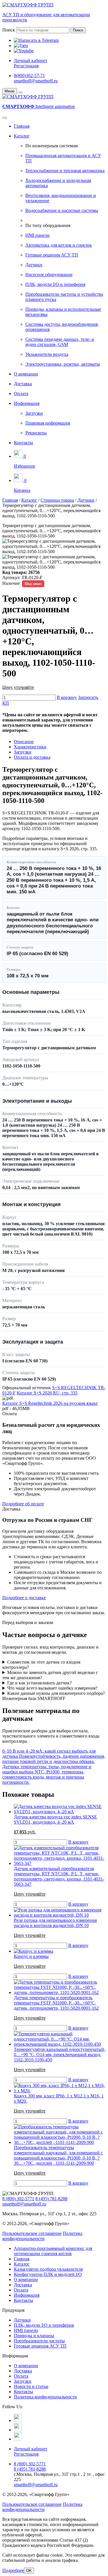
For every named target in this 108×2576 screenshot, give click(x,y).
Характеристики (30, 747)
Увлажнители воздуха (47, 354)
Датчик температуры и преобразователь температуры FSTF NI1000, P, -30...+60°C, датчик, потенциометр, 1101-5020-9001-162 (56, 2003)
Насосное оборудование (49, 275)
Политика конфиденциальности (42, 2236)
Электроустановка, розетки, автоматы (63, 364)
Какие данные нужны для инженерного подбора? (56, 1693)
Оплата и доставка (32, 757)
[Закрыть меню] (20, 92)
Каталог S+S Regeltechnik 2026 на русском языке (50, 1403)
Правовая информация (48, 423)
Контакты (23, 443)
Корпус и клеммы (31, 1956)
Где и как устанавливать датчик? (39, 1683)
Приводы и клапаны (34, 2336)
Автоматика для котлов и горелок (59, 245)
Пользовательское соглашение (32, 2233)
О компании (26, 374)
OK (29, 2571)
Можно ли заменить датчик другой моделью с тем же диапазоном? (50, 1675)
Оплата (21, 394)
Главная (22, 126)
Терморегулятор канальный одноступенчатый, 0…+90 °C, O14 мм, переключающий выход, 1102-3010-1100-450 (60, 2055)
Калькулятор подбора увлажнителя (48, 2269)
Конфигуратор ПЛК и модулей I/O (48, 2274)
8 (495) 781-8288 (51, 2199)
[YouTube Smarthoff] (18, 2439)
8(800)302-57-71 (29, 76)
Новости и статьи (31, 2386)
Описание (24, 742)
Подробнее (13, 2570)
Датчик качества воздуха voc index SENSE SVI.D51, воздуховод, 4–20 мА (55, 1819)
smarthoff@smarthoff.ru (36, 81)
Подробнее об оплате (23, 1504)
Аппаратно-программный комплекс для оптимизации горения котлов (53, 2251)
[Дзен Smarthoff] (18, 2430)
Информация (27, 403)
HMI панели (37, 235)
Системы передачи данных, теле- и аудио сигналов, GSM (60, 342)
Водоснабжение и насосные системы (62, 210)
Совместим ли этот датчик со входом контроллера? (41, 1665)
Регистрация (26, 66)
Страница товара (57, 500)
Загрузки (34, 413)
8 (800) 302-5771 (18, 2199)
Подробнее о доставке (24, 1598)
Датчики (34, 265)
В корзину (67, 697)
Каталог (22, 136)
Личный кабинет (31, 61)
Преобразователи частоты (39, 2341)
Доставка (23, 384)
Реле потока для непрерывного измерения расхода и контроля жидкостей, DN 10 (55, 1923)
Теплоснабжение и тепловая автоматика (65, 171)
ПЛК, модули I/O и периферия (55, 284)
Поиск (9, 30)
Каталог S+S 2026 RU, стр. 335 (47, 1393)
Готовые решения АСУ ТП (52, 255)
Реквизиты (36, 433)
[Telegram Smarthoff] (18, 2420)
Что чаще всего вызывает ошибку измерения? (52, 1688)
